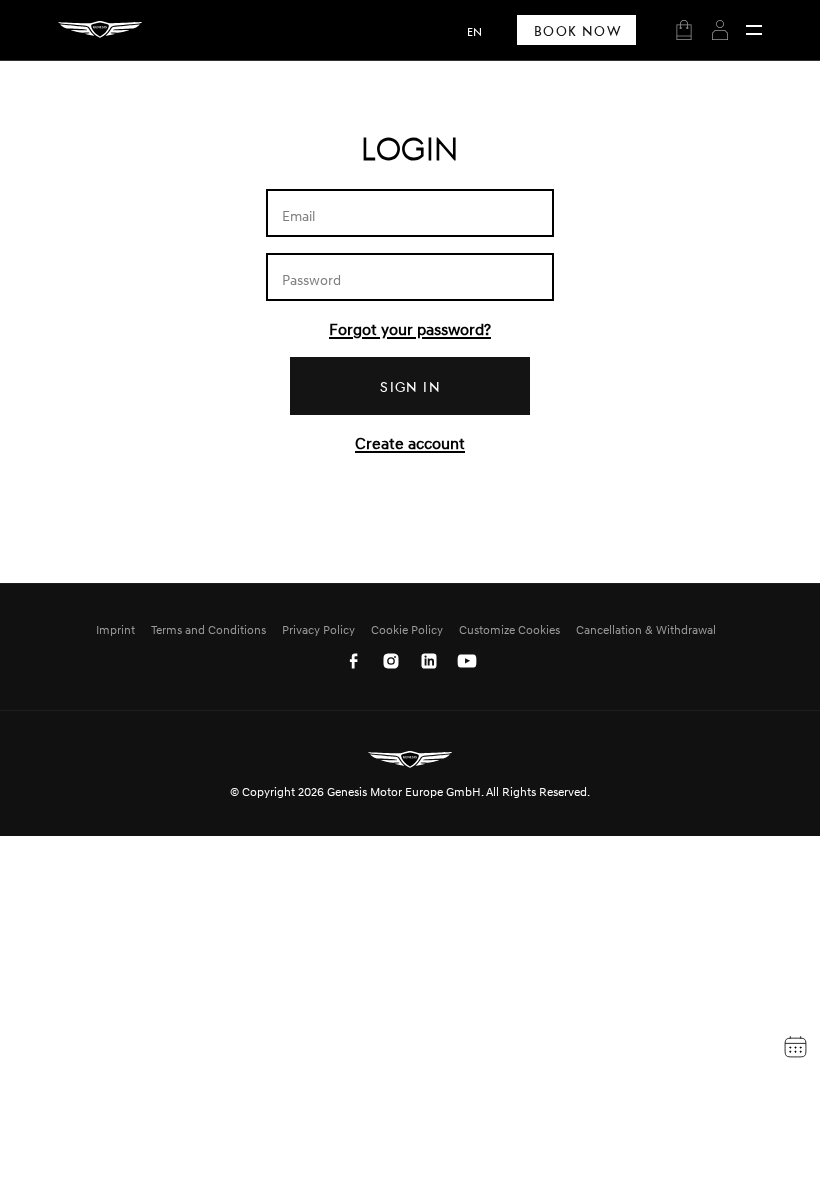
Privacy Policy (318, 629)
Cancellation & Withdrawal (646, 629)
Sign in (410, 386)
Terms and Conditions (208, 629)
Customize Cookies (509, 629)
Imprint (115, 629)
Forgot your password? (410, 329)
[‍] (754, 30)
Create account (410, 443)
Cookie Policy (407, 629)
